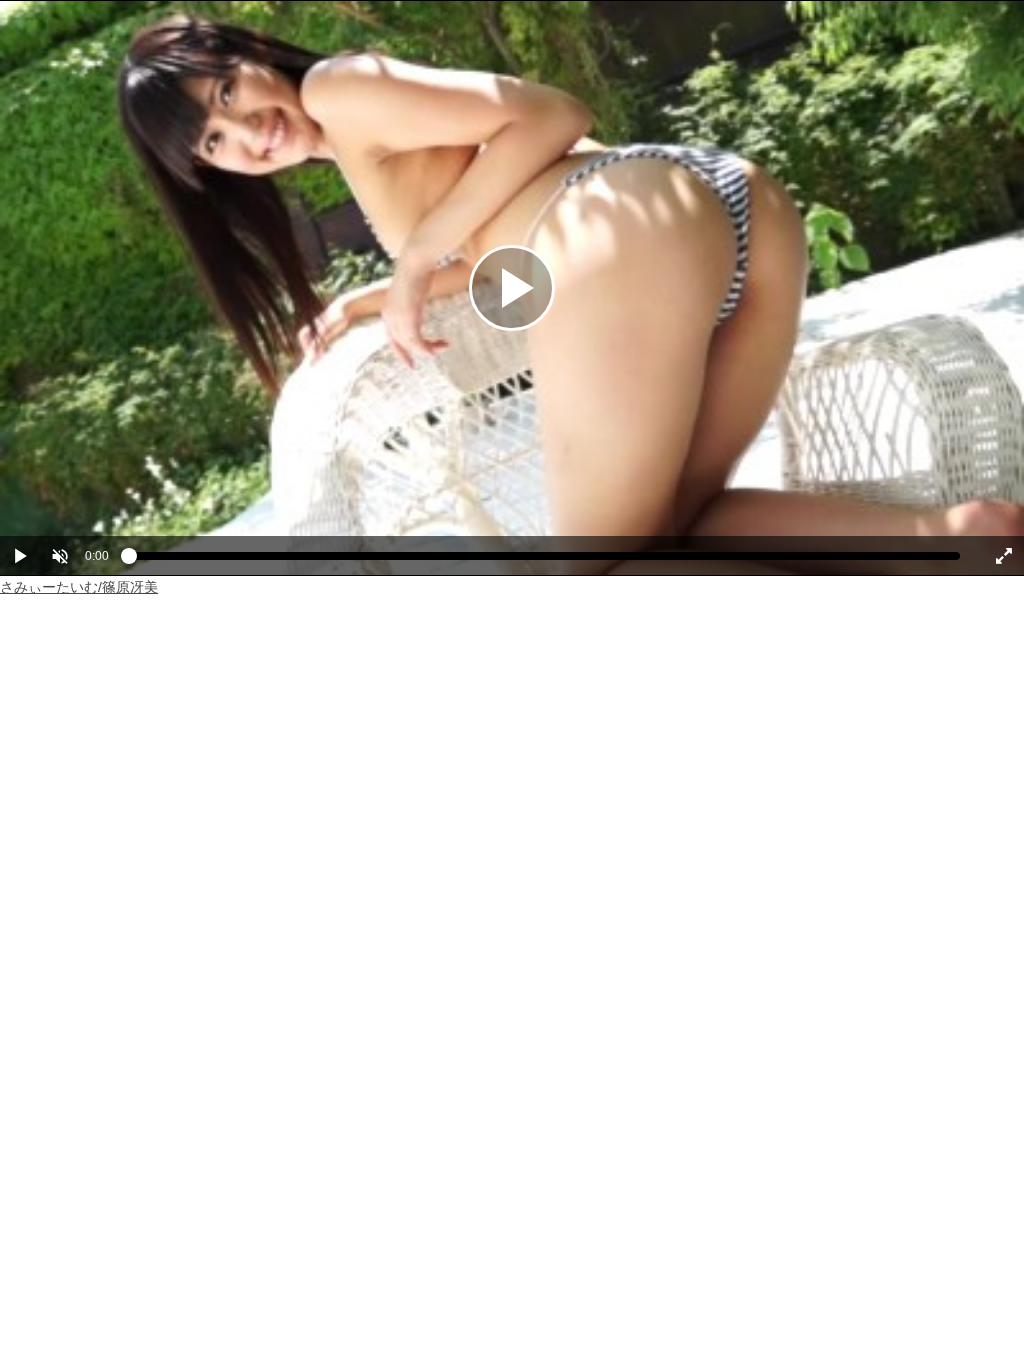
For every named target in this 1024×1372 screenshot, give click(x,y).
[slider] (544, 561)
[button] (60, 556)
